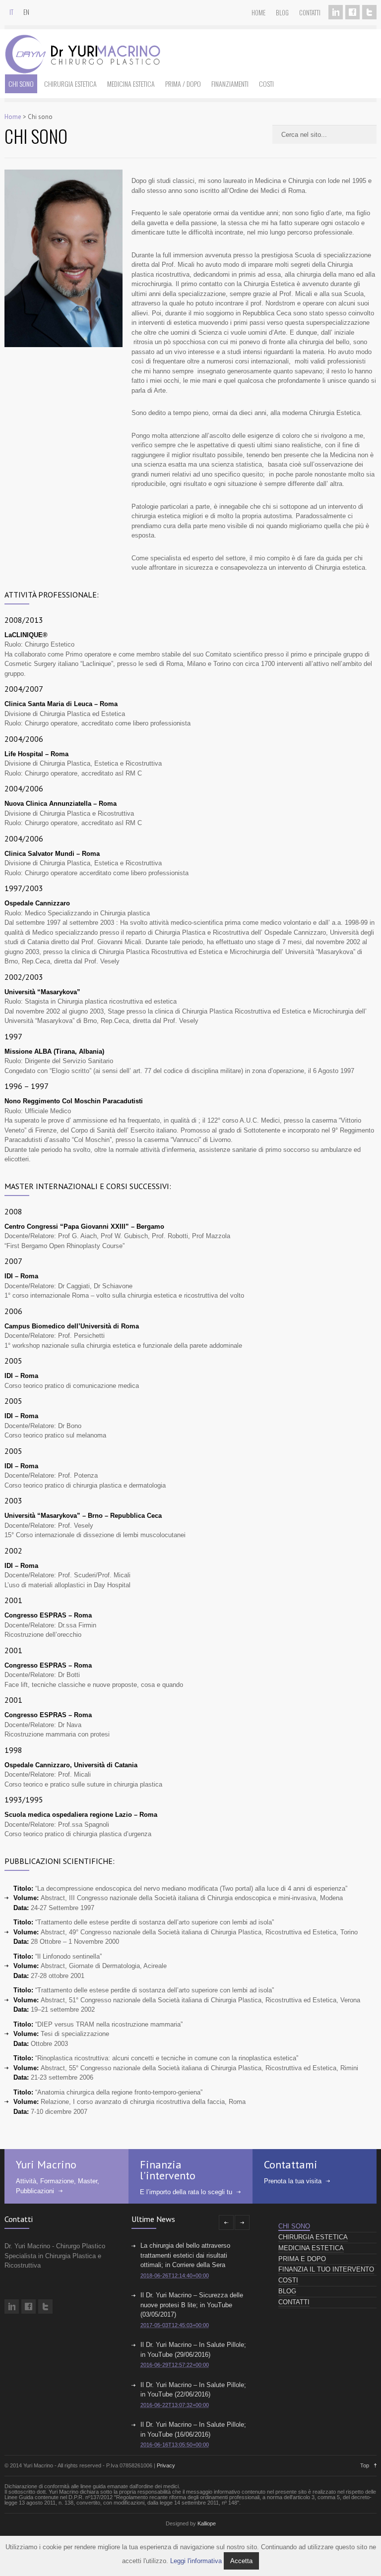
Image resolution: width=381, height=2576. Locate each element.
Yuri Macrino (46, 2164)
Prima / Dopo (183, 84)
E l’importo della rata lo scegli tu (186, 2192)
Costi (266, 84)
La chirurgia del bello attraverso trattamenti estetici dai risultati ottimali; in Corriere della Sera (185, 2255)
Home (258, 12)
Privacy (166, 2465)
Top (365, 2465)
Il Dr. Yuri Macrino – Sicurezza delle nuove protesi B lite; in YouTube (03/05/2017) (192, 2305)
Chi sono (21, 84)
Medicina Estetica (131, 84)
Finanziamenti (230, 84)
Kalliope (207, 2523)
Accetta (241, 2561)
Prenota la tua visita (293, 2181)
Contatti (310, 12)
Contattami (291, 2164)
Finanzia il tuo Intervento (326, 2269)
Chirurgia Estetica (70, 84)
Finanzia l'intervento (168, 2170)
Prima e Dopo (302, 2259)
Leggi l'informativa (196, 2561)
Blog (282, 12)
